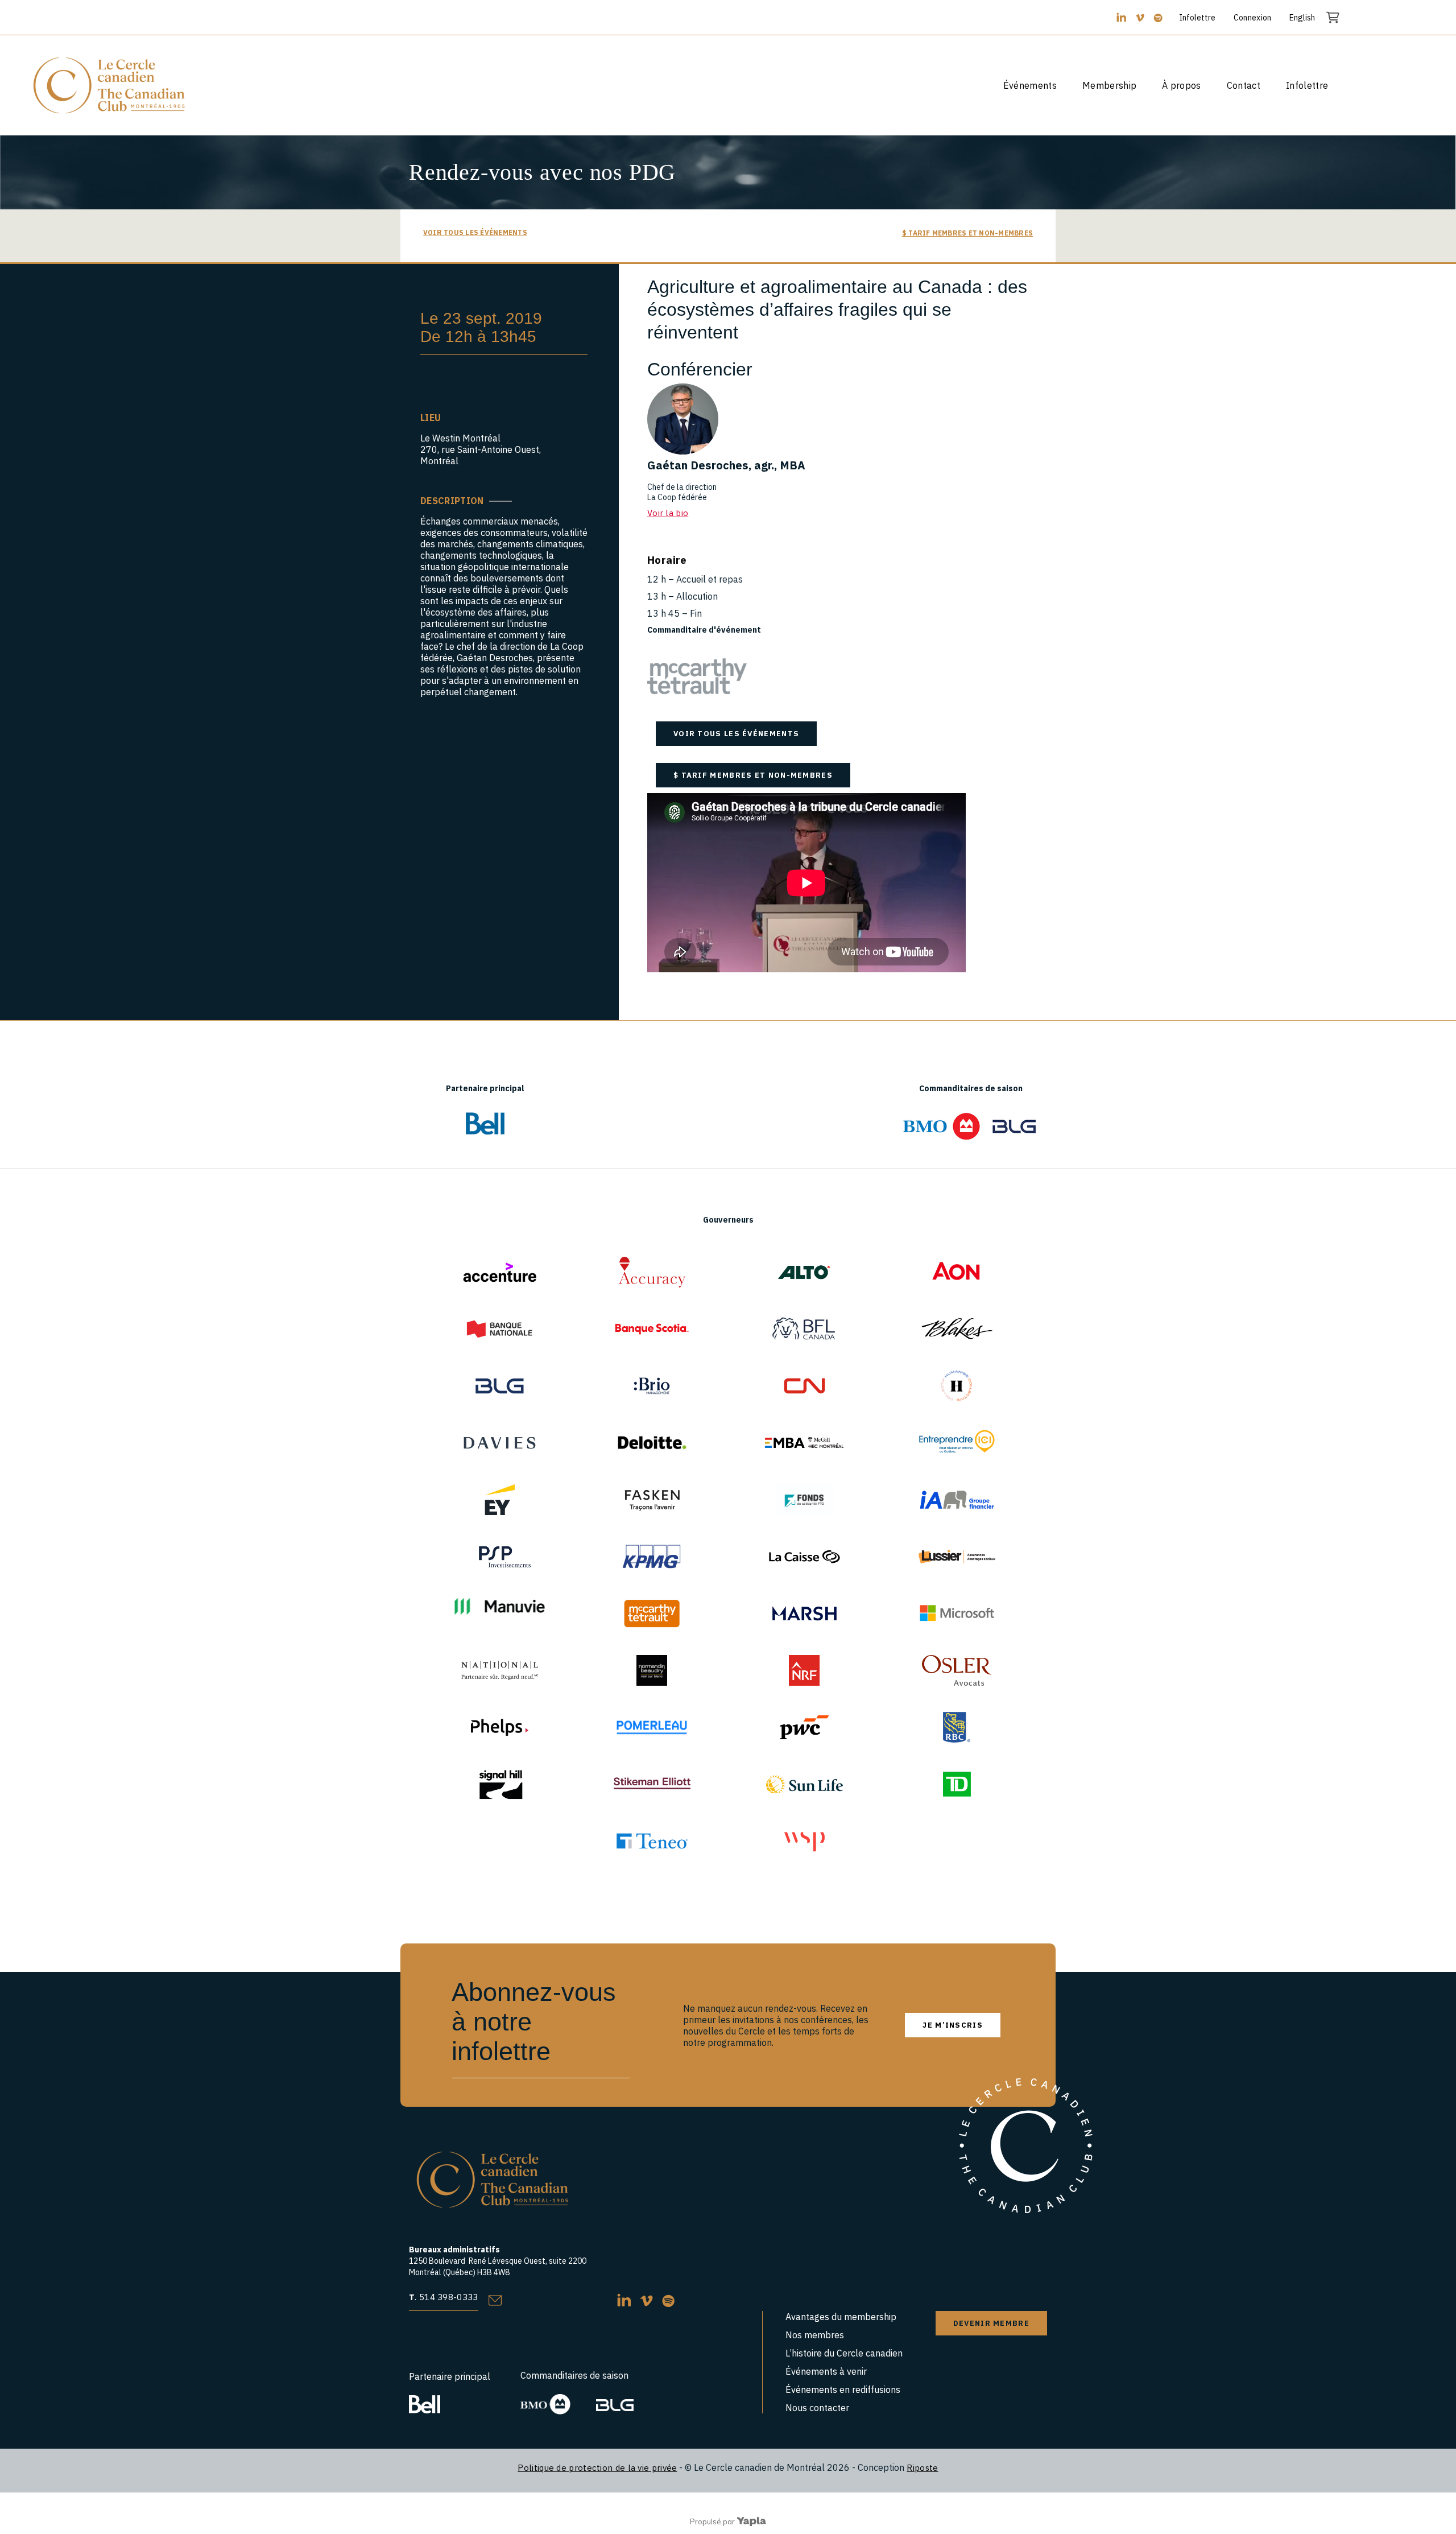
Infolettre (1197, 18)
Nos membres (815, 2335)
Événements (1030, 85)
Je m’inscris (953, 2025)
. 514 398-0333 (444, 2297)
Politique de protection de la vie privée (597, 2468)
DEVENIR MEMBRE (991, 2323)
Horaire (667, 560)
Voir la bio (668, 513)
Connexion (1253, 18)
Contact (1244, 85)
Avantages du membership (841, 2317)
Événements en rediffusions (843, 2389)
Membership (1109, 85)
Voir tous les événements (475, 232)
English (1302, 18)
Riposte (922, 2468)
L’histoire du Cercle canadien (844, 2353)
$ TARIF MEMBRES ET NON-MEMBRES (967, 233)
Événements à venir (826, 2371)
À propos (1182, 85)
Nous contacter (817, 2408)
